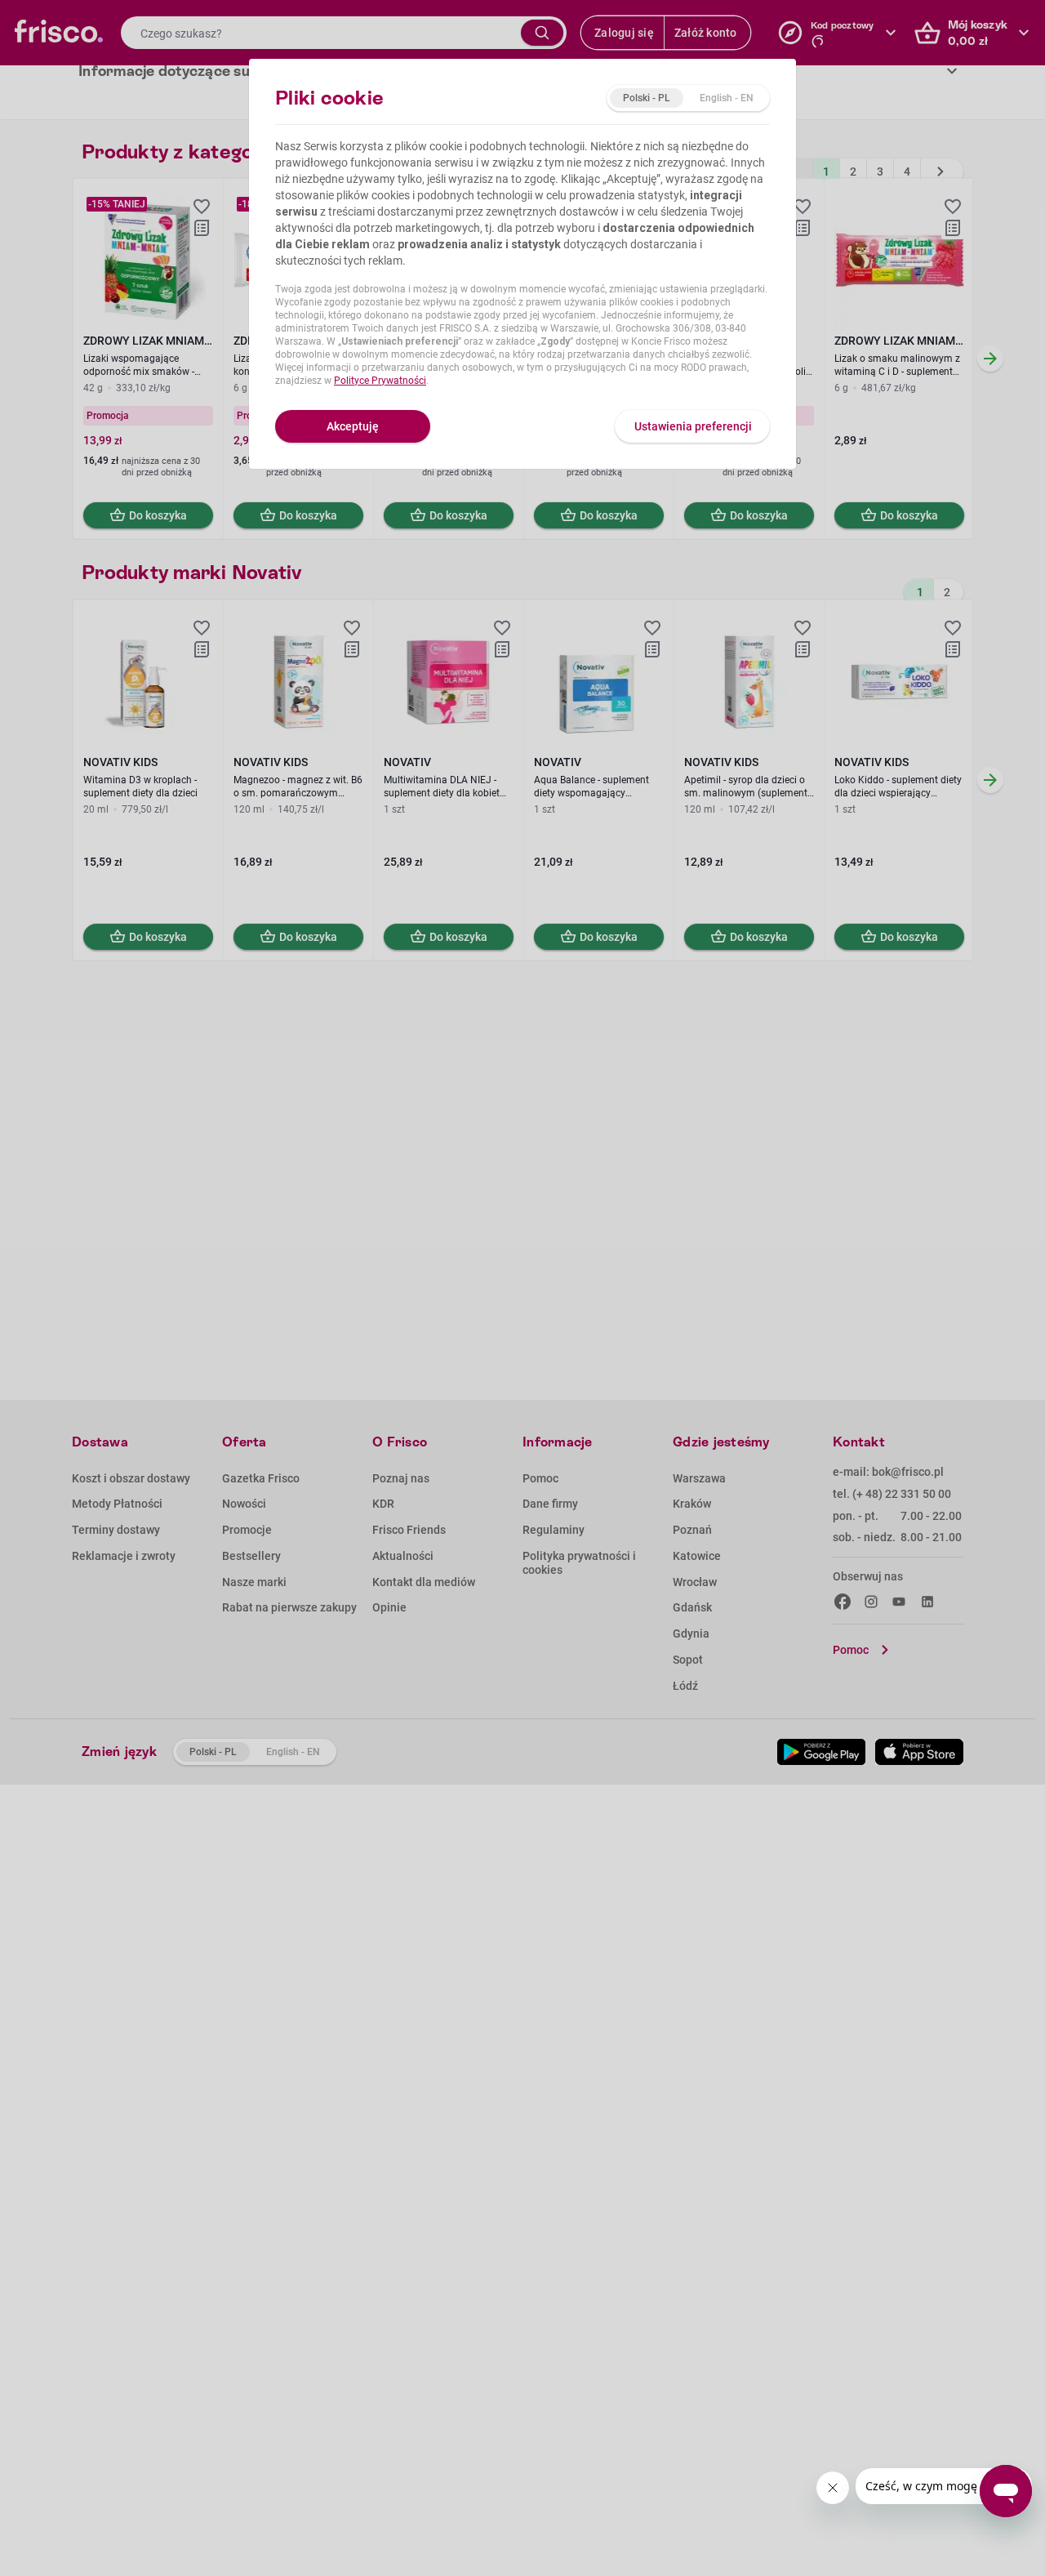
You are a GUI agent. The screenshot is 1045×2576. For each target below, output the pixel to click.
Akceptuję (353, 426)
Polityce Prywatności (380, 381)
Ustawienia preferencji (693, 426)
